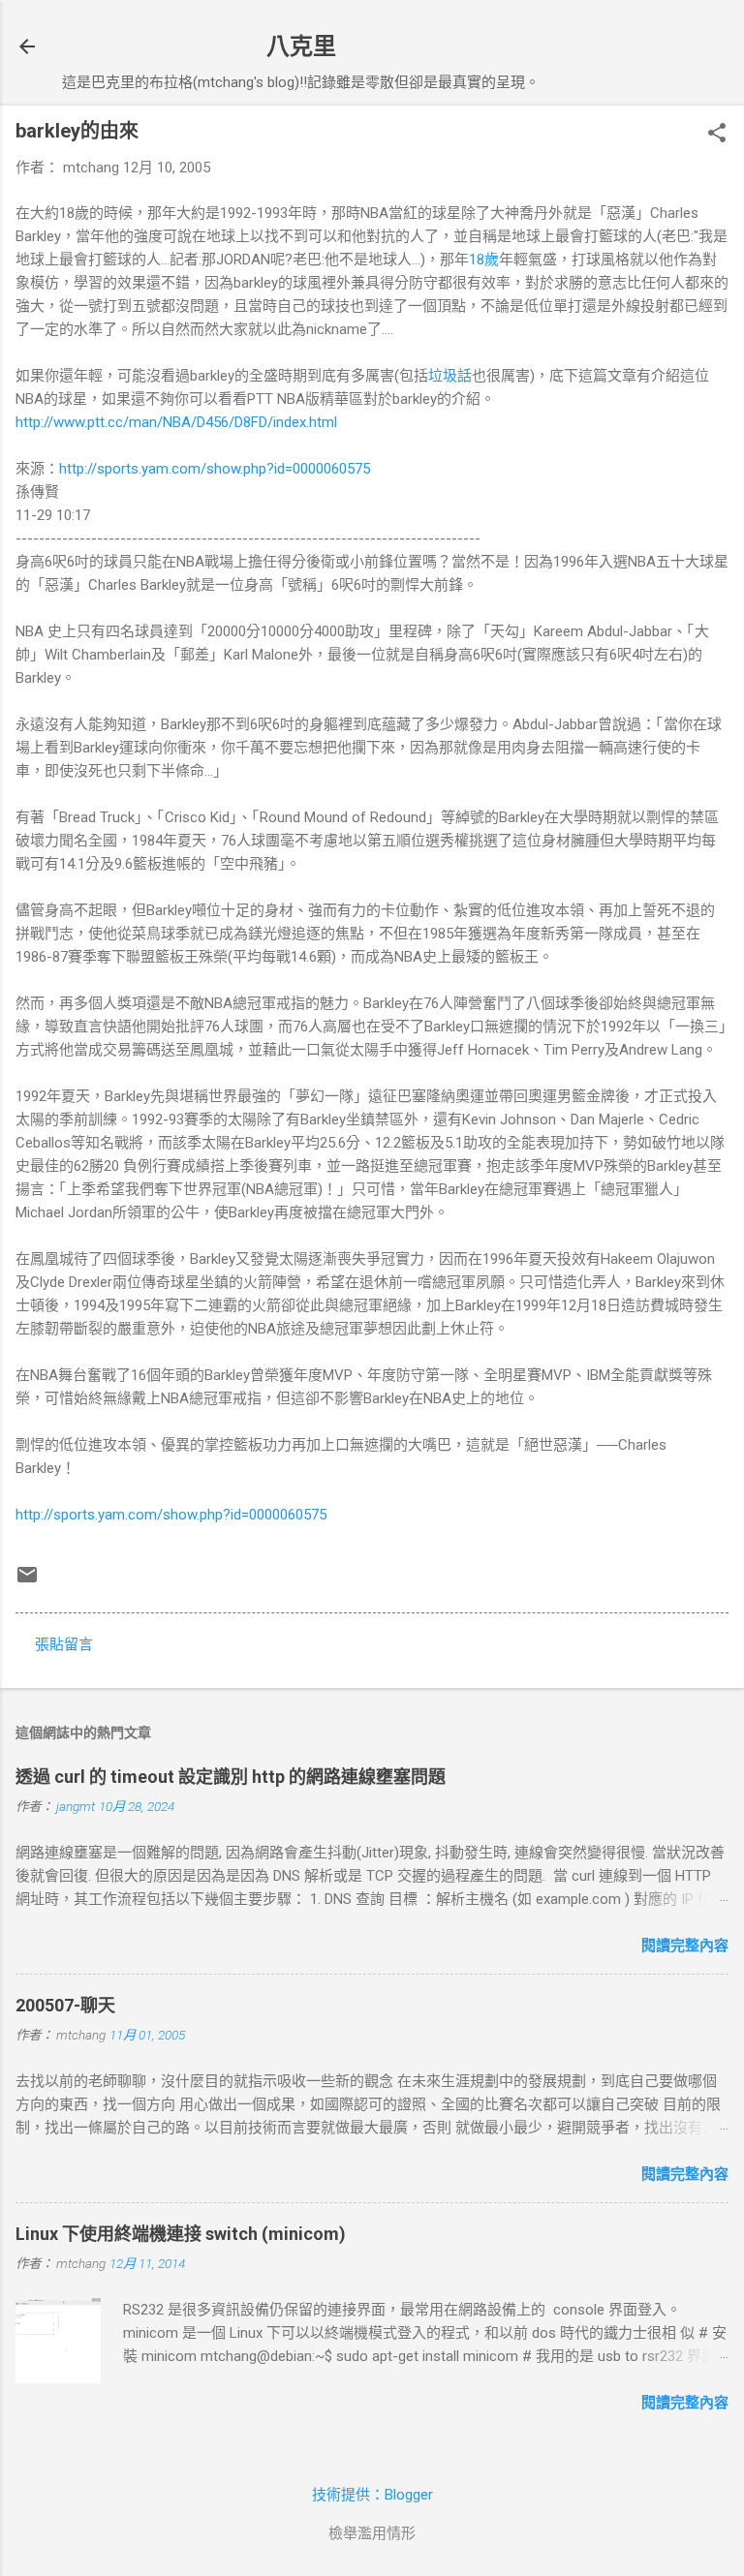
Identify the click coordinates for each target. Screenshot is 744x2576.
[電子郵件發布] (27, 1581)
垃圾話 (450, 376)
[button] (717, 135)
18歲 (484, 260)
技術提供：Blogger (372, 2495)
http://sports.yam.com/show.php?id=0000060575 (215, 469)
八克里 (301, 46)
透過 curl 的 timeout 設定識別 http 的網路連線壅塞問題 (231, 1777)
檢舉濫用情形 (372, 2533)
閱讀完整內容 (685, 1946)
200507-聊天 (65, 2005)
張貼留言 (64, 1644)
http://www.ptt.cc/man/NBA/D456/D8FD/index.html (176, 422)
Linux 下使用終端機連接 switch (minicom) (181, 2234)
